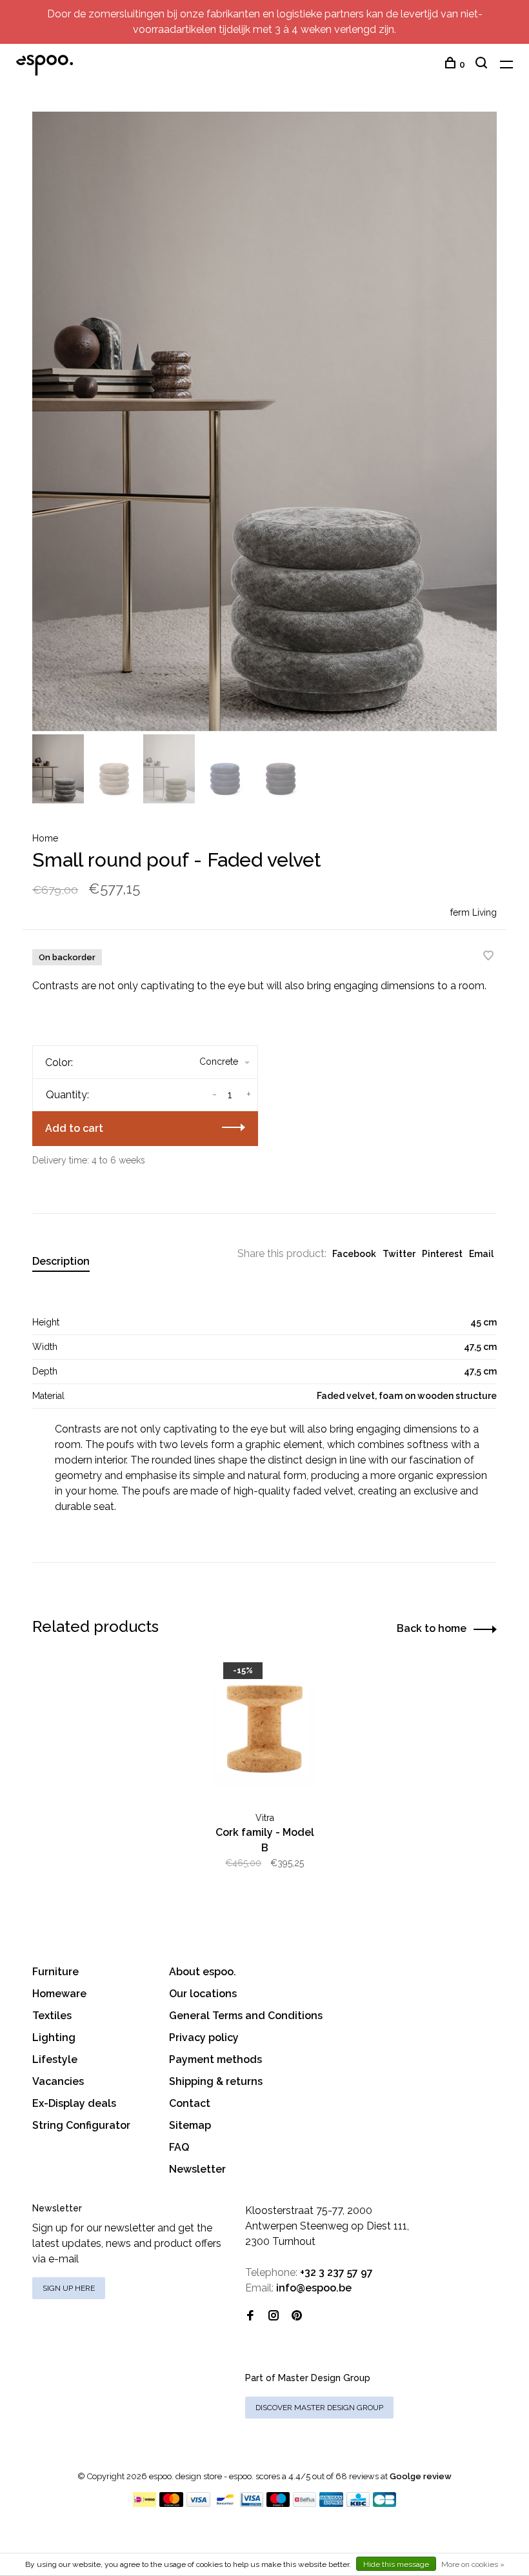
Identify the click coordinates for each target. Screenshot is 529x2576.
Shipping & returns (216, 2081)
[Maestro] (278, 2503)
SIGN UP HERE (69, 2288)
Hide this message (396, 2564)
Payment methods (215, 2059)
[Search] (483, 65)
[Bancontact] (225, 2503)
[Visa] (198, 2503)
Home (45, 838)
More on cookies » (473, 2564)
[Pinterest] (297, 2316)
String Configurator (81, 2125)
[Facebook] (250, 2316)
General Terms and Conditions (246, 2016)
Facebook (354, 1254)
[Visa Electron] (252, 2503)
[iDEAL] (145, 2503)
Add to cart (74, 1128)
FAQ (179, 2147)
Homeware (59, 1994)
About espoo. (203, 1972)
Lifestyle (55, 2059)
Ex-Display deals (74, 2103)
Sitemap (190, 2125)
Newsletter (197, 2169)
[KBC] (358, 2503)
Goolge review (421, 2476)
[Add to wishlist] (488, 957)
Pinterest (442, 1254)
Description (61, 1261)
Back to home (432, 1628)
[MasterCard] (171, 2503)
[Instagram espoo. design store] (274, 2316)
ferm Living (474, 912)
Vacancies (58, 2081)
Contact (190, 2103)
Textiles (52, 2016)
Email (481, 1254)
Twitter (399, 1254)
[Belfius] (304, 2503)
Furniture (55, 1972)
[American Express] (331, 2503)
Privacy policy (204, 2038)
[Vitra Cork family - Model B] (264, 1730)
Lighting (54, 2038)
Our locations (203, 1994)
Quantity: (67, 1095)
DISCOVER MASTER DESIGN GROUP (319, 2408)
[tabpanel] (264, 421)
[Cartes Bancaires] (384, 2503)
